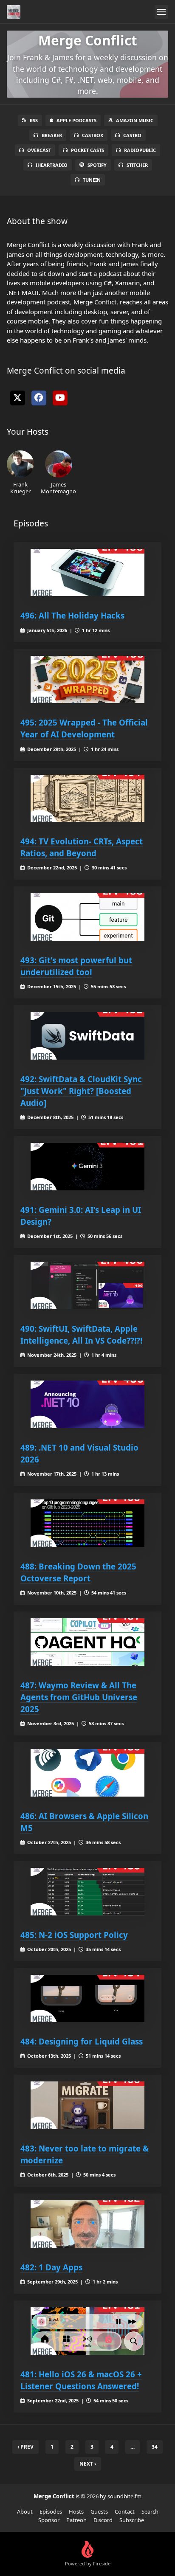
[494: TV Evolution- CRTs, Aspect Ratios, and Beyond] (87, 799)
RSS (34, 120)
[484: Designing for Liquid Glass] (87, 1999)
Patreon (76, 2520)
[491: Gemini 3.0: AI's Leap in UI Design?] (87, 1167)
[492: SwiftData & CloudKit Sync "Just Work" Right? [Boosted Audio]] (87, 1036)
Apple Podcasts (76, 120)
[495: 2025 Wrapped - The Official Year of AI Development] (87, 680)
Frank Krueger (20, 488)
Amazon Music (135, 120)
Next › (88, 2464)
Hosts (76, 2511)
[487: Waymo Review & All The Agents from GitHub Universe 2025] (87, 1642)
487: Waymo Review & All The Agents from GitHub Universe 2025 (79, 1697)
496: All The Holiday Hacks (72, 615)
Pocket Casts (87, 150)
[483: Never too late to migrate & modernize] (87, 2105)
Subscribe (132, 2520)
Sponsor (49, 2520)
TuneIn (92, 180)
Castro (132, 135)
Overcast (39, 150)
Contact (125, 2511)
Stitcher (137, 165)
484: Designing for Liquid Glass (82, 2041)
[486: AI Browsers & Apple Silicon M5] (87, 1773)
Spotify (97, 165)
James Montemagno (58, 488)
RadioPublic (140, 150)
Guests (99, 2511)
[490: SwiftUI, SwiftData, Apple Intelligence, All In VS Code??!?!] (87, 1285)
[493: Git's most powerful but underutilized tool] (87, 917)
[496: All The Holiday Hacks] (87, 573)
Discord (103, 2520)
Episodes (51, 2511)
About (25, 2511)
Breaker (52, 135)
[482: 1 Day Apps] (87, 2224)
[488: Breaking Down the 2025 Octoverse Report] (87, 1523)
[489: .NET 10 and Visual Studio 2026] (87, 1404)
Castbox (93, 135)
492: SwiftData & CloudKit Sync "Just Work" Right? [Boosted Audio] (81, 1091)
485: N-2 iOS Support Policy (74, 1935)
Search (150, 2511)
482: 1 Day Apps (51, 2267)
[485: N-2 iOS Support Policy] (87, 1892)
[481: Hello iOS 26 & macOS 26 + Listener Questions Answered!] (87, 2331)
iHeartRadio (52, 165)
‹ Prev (25, 2447)
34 (155, 2447)
